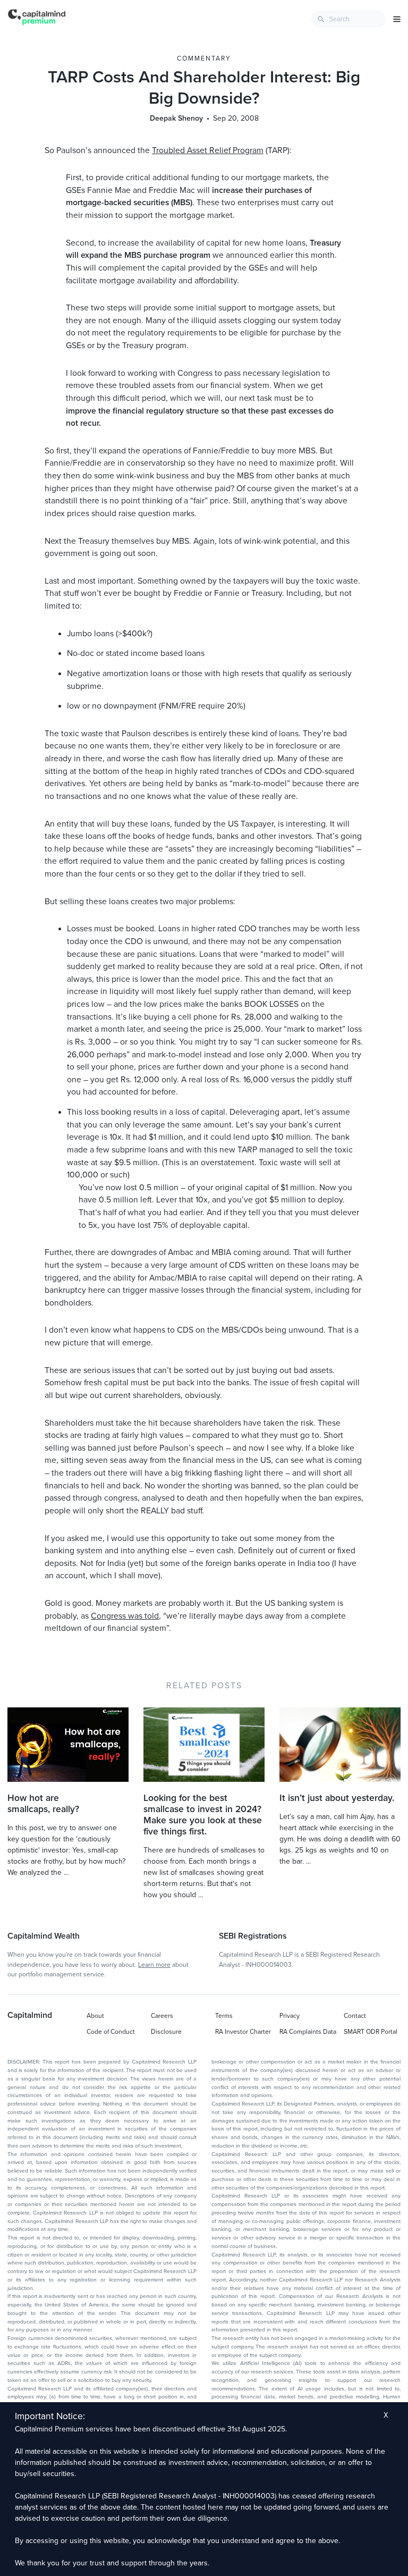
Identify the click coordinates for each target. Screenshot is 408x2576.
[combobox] (348, 19)
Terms (224, 2016)
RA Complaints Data (308, 2032)
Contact (355, 2016)
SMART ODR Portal (371, 2032)
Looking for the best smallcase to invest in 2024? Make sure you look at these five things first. (203, 1815)
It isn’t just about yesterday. (337, 1798)
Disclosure (166, 2032)
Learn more (154, 1965)
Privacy (290, 2016)
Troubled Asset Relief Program (208, 150)
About (95, 2016)
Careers (162, 2016)
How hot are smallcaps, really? (43, 1804)
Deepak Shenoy (176, 118)
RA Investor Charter (243, 2032)
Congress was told (125, 1616)
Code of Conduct (111, 2032)
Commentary (204, 58)
